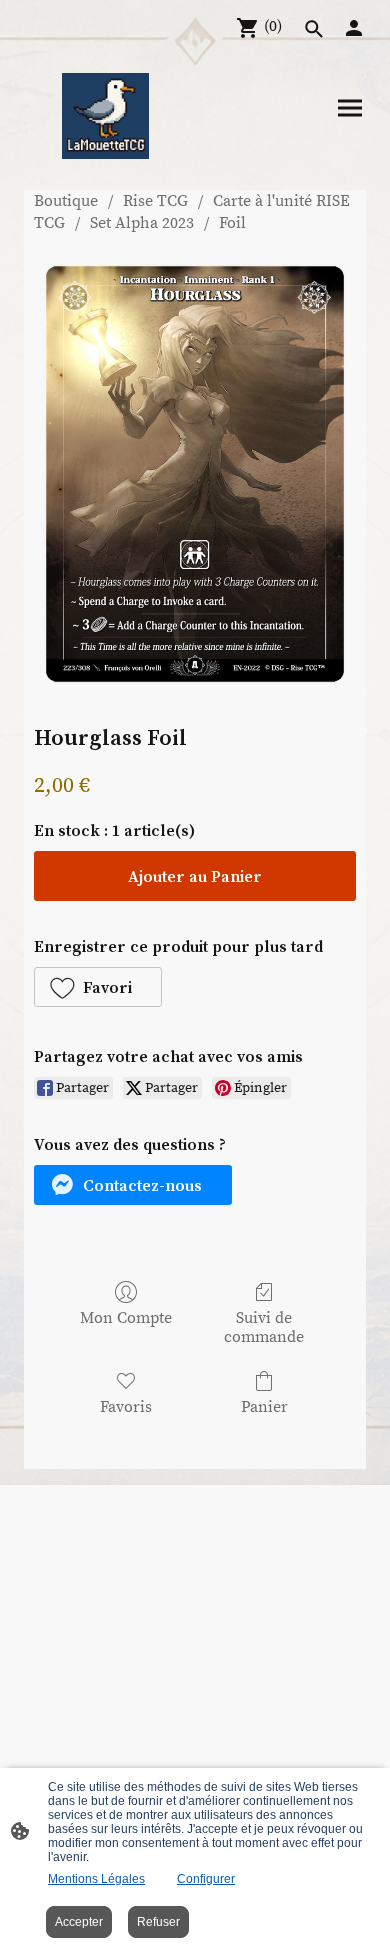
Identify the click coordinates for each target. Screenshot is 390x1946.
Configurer (206, 1879)
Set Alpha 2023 (142, 223)
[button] (98, 987)
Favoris (126, 1407)
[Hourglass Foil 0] (195, 474)
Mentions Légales (96, 1879)
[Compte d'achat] (354, 28)
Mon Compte (126, 1318)
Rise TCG (155, 201)
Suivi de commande (264, 1327)
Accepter (79, 1922)
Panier (264, 1407)
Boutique (66, 201)
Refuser (158, 1922)
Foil (232, 223)
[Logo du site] (105, 116)
